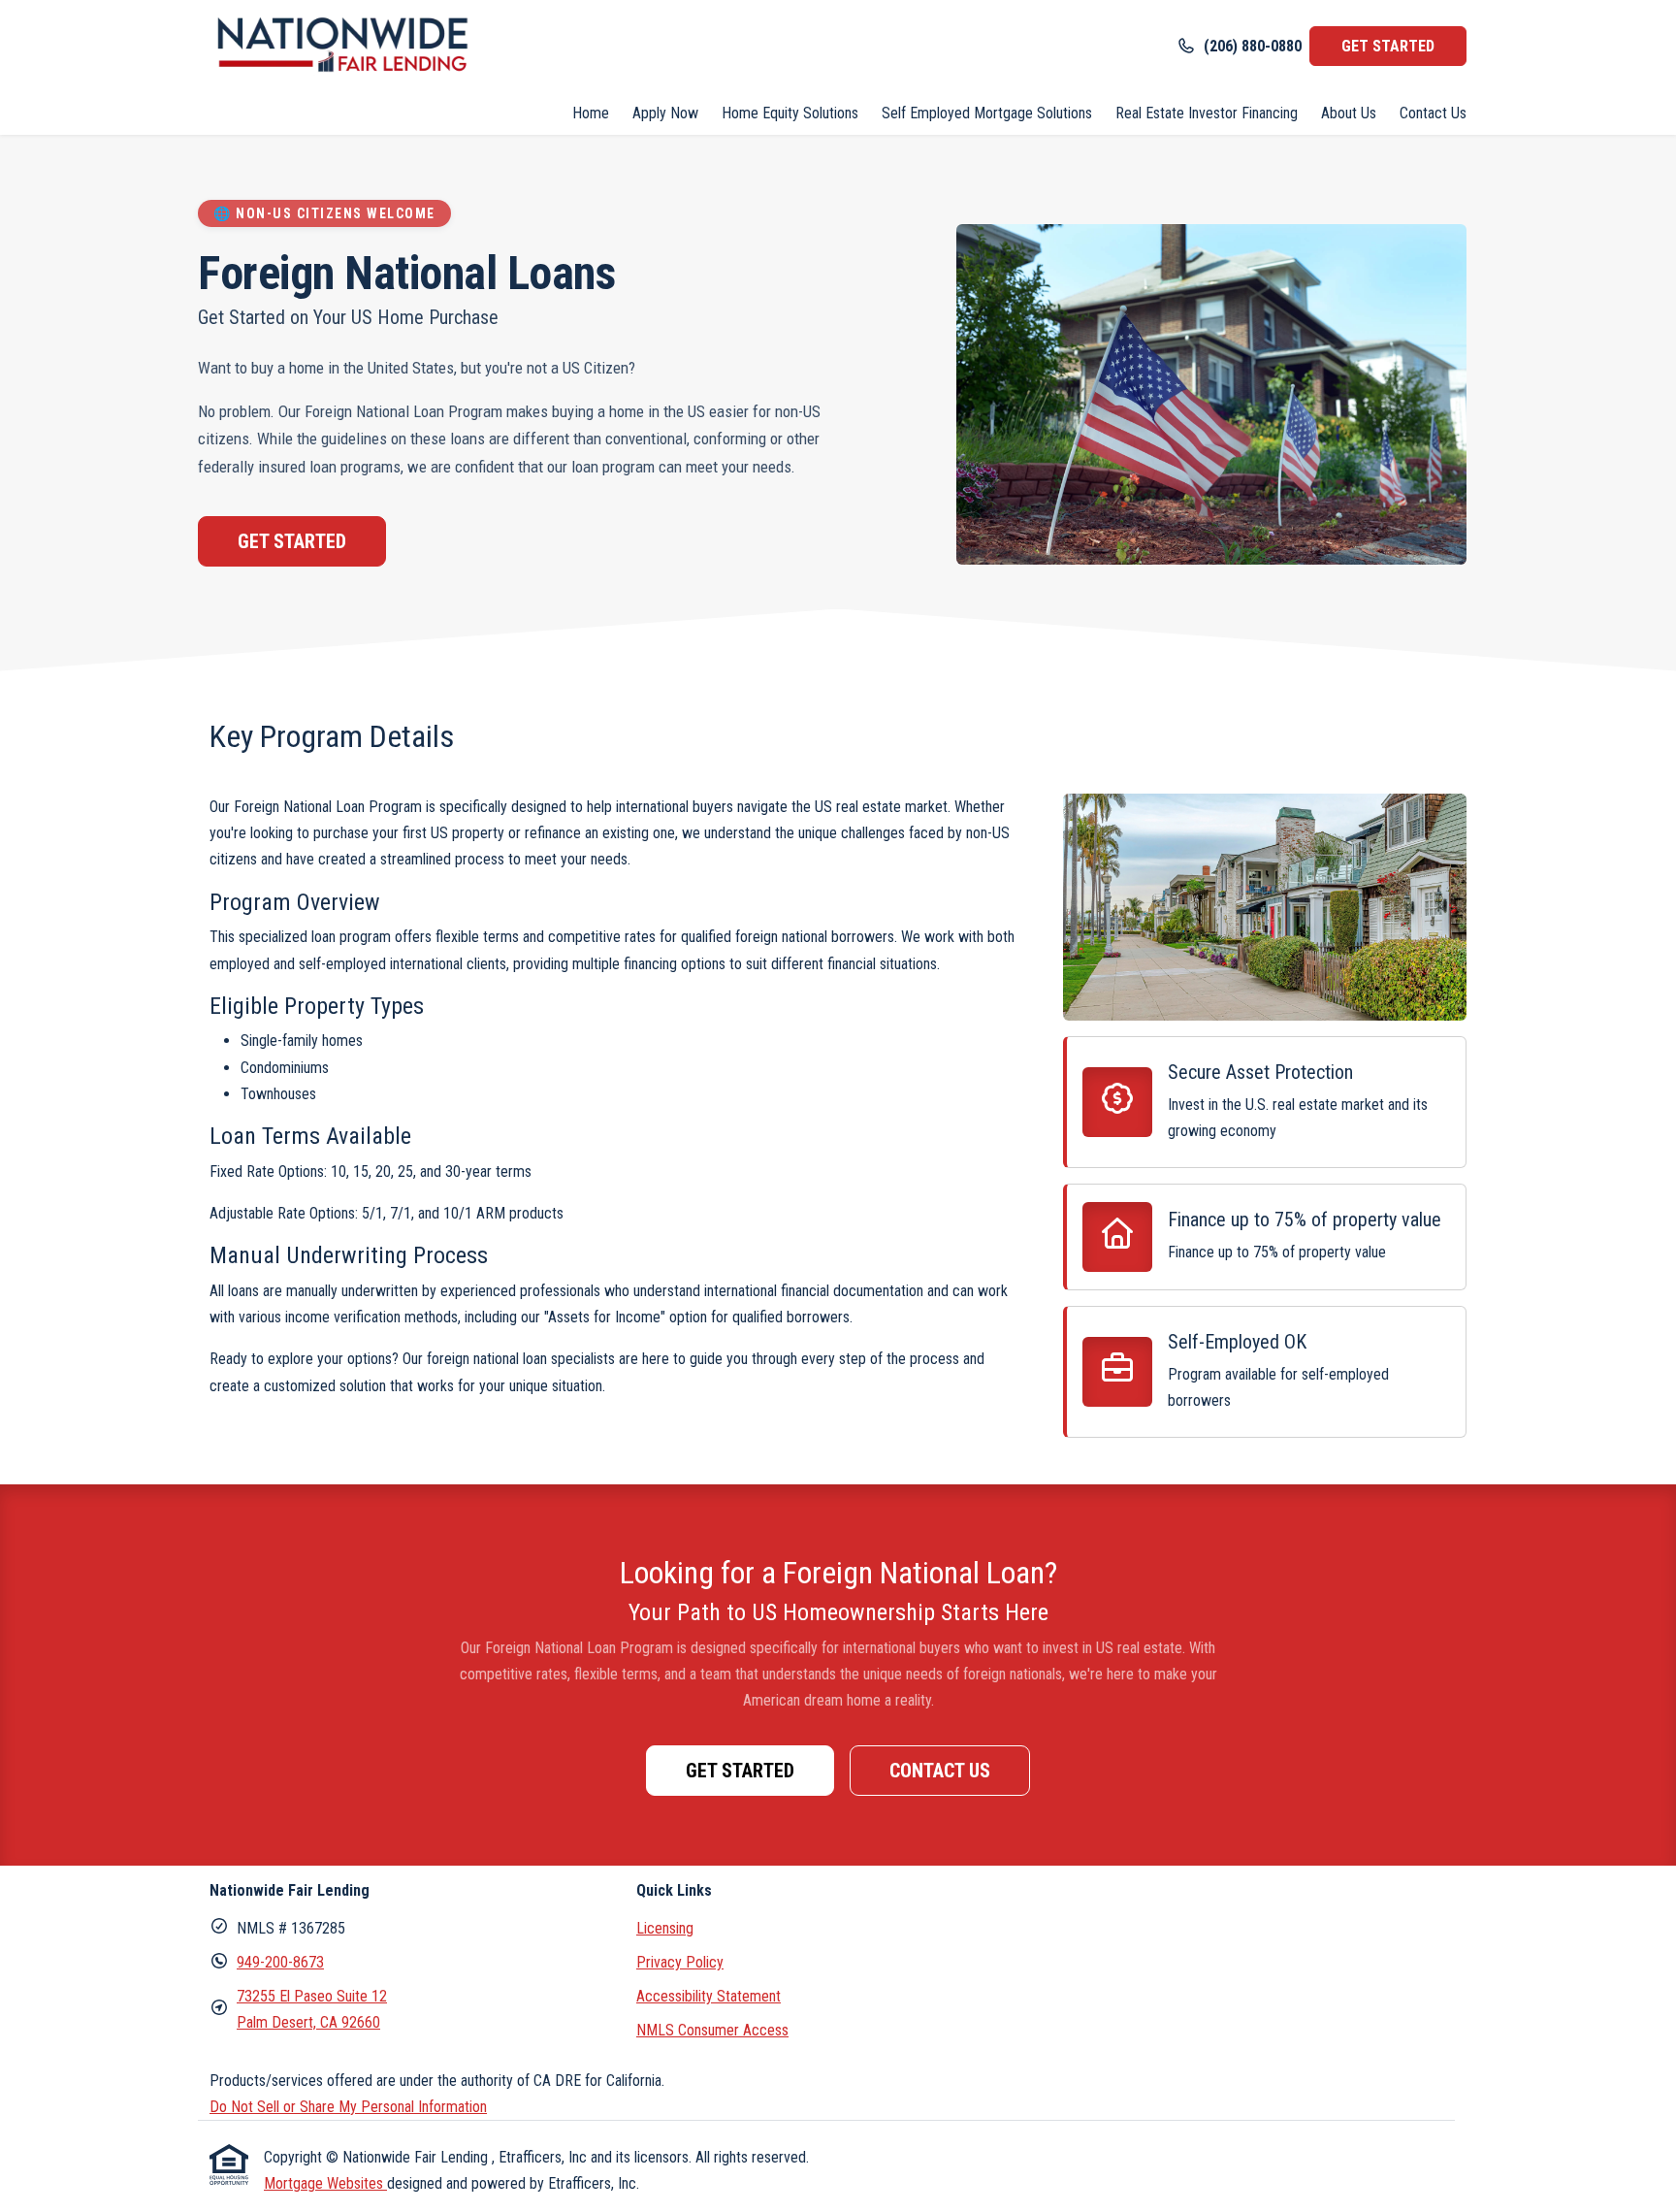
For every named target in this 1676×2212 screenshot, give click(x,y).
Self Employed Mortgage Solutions (987, 113)
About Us (1349, 113)
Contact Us (1433, 113)
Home (591, 113)
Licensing (665, 1928)
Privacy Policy (680, 1962)
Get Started (292, 541)
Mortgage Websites (325, 2183)
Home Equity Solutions (790, 113)
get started (1388, 46)
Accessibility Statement (709, 1996)
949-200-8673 (280, 1962)
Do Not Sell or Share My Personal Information (348, 2107)
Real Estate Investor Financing (1207, 113)
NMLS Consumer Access (712, 2030)
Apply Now (665, 113)
